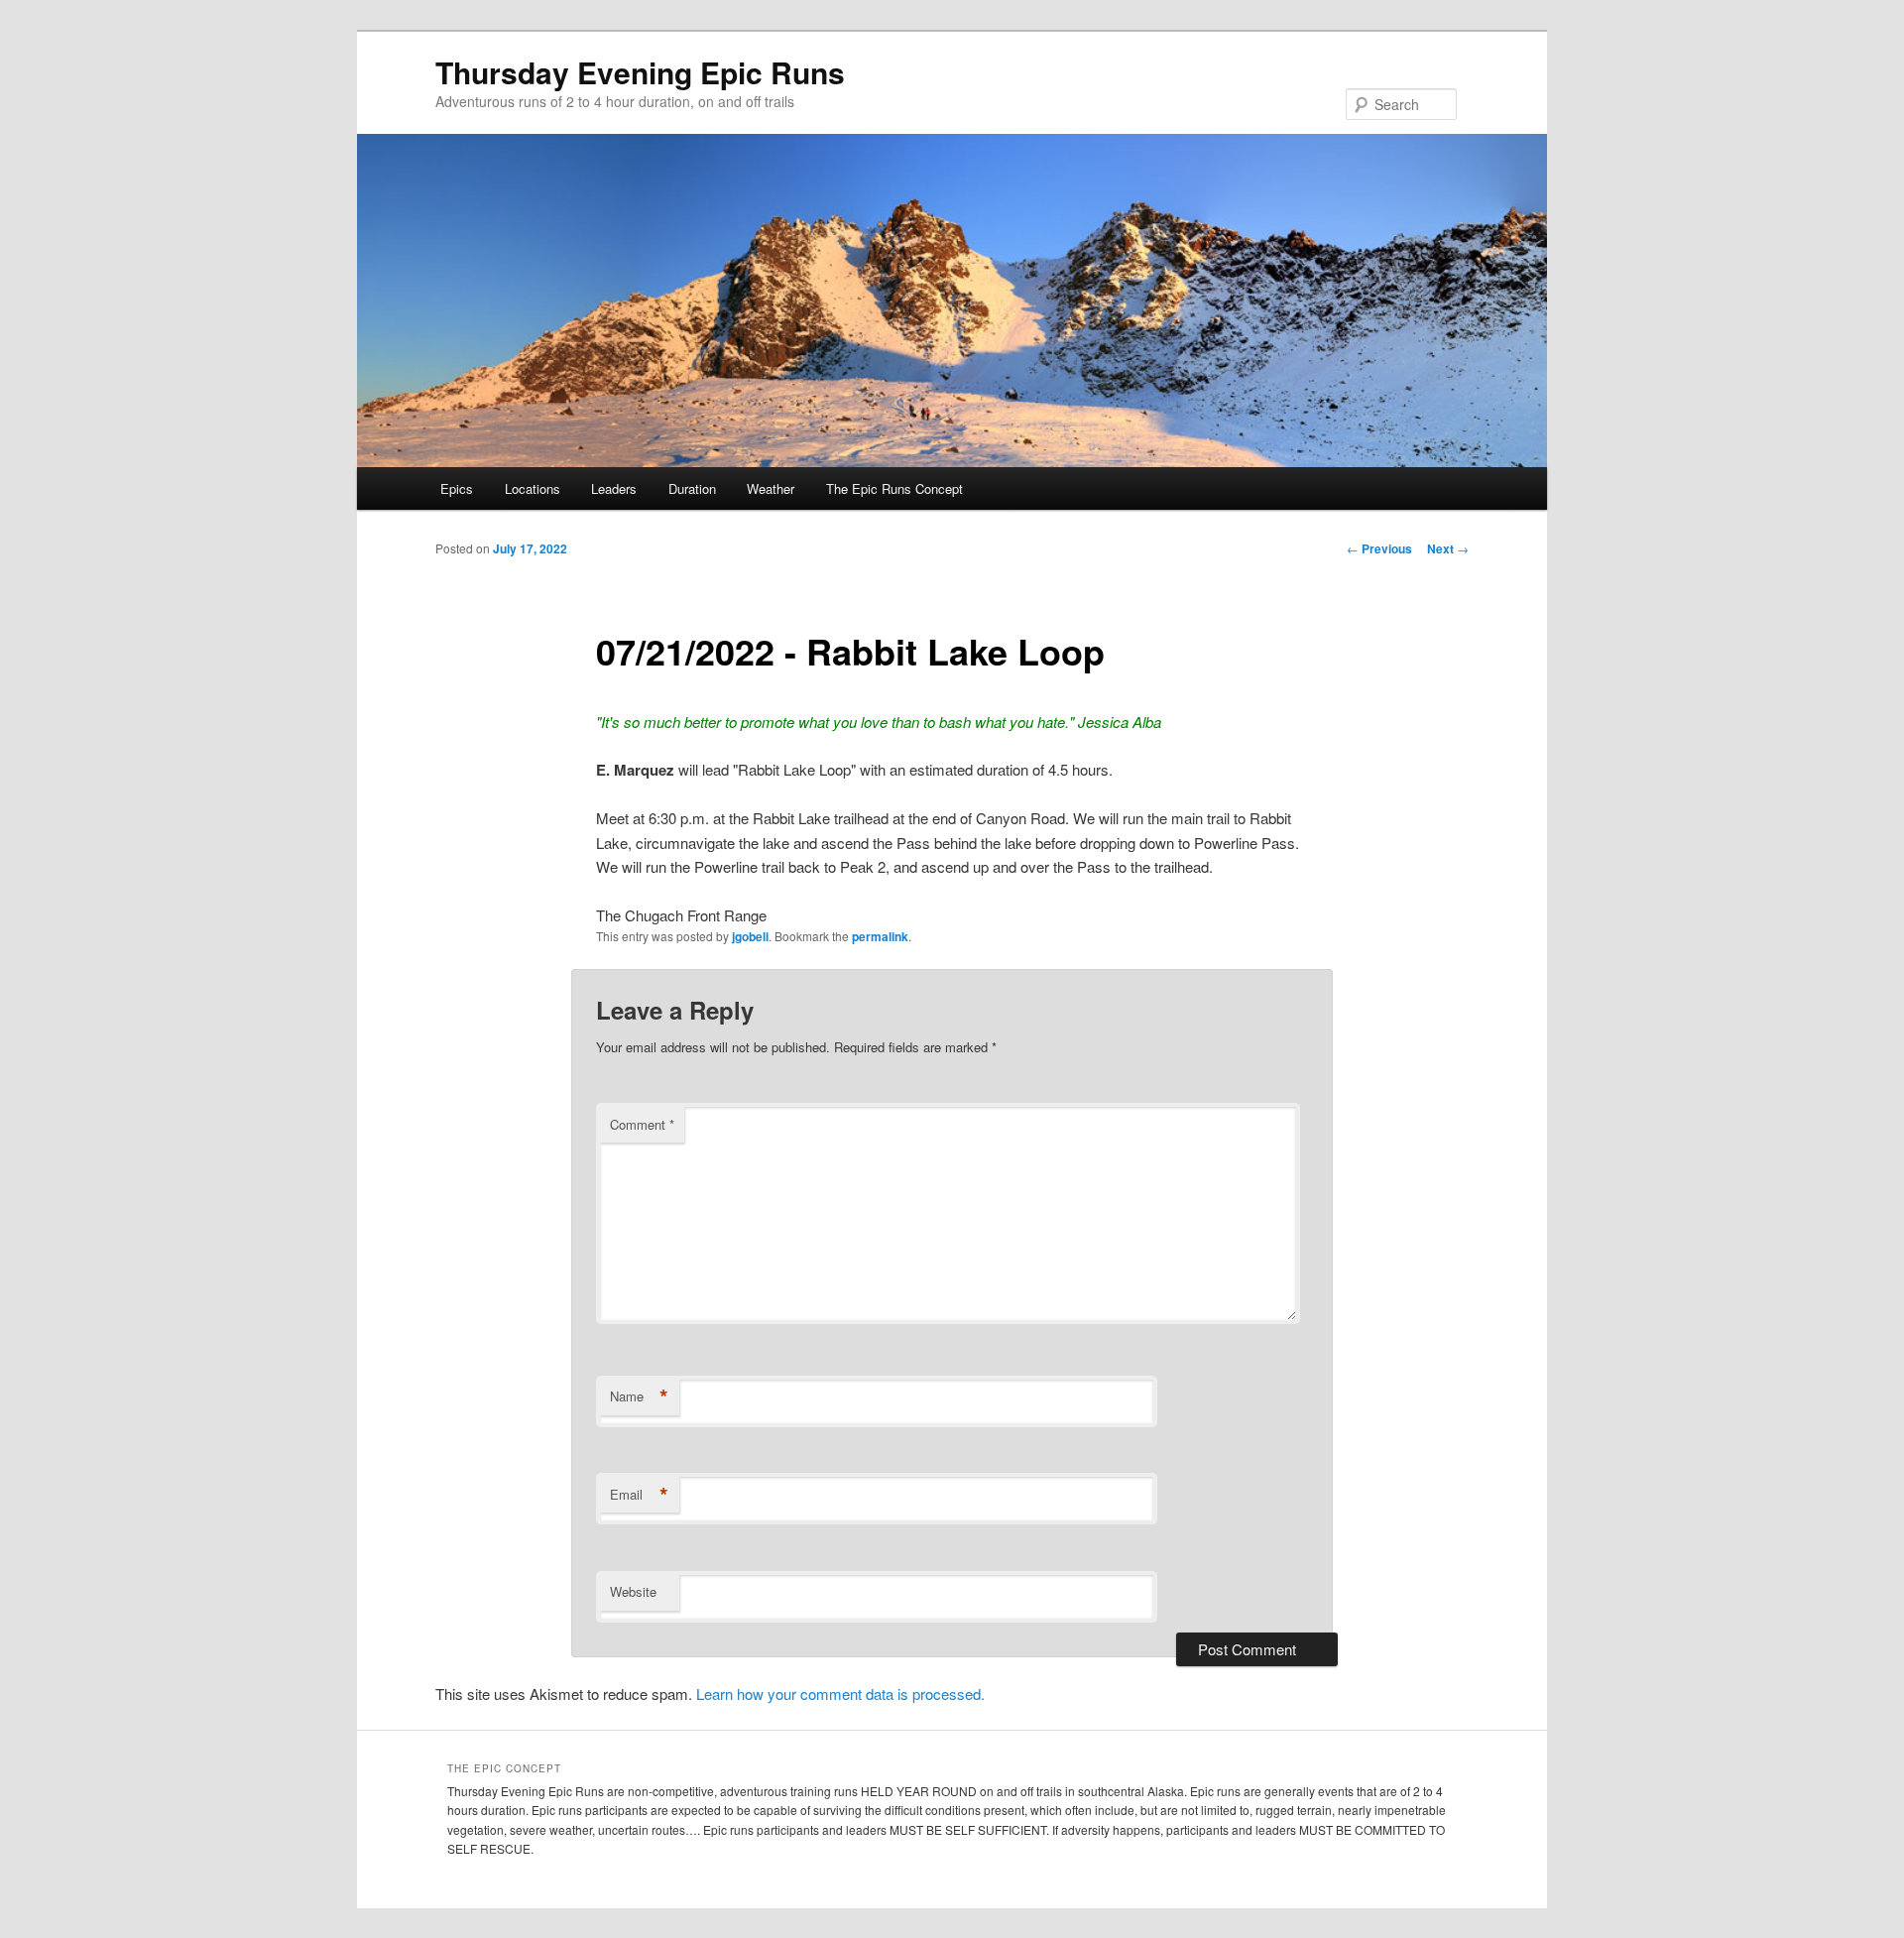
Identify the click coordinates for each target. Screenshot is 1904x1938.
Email (639, 1495)
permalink (880, 936)
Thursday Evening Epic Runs (640, 72)
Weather (771, 488)
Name (639, 1396)
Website (633, 1591)
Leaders (614, 488)
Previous (1379, 548)
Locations (533, 488)
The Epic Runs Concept (894, 488)
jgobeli (750, 936)
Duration (692, 488)
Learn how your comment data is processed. (840, 1694)
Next (1448, 548)
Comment (642, 1124)
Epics (457, 488)
